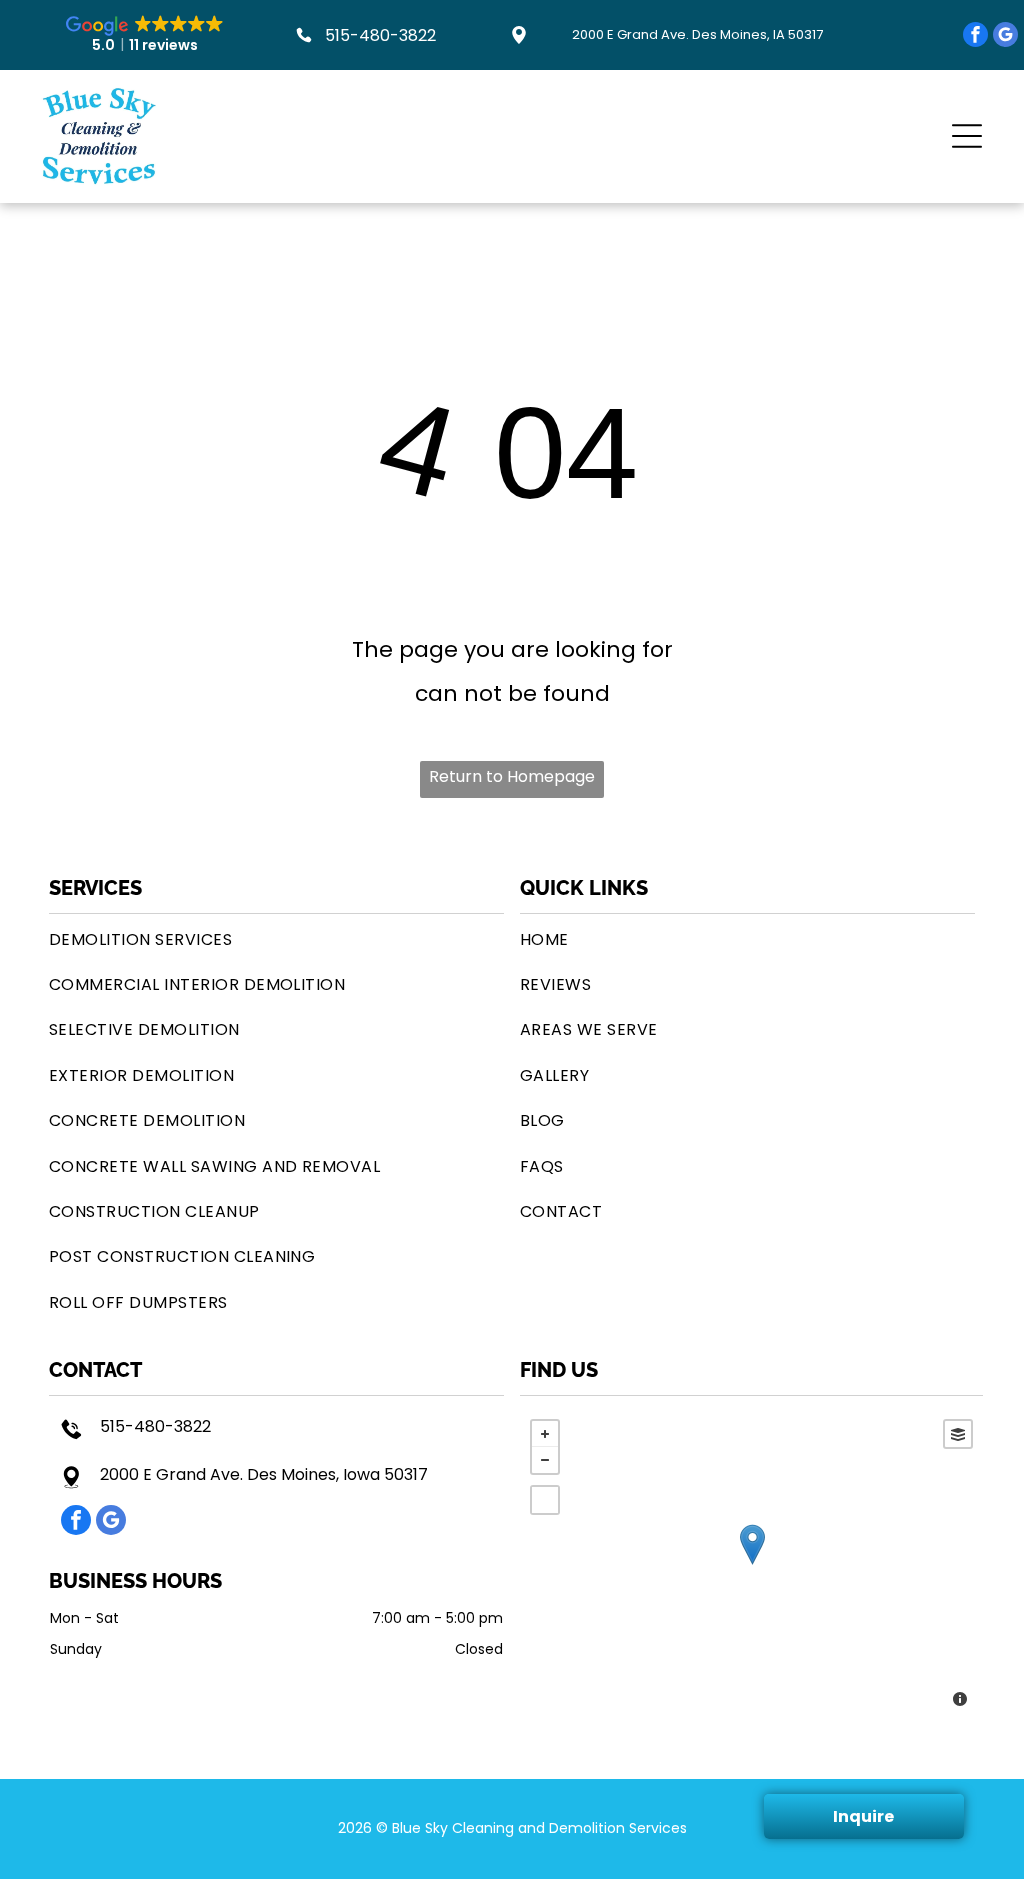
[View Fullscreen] (545, 1500)
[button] (967, 136)
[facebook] (975, 37)
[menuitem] (276, 939)
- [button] (545, 1460)
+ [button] (545, 1434)
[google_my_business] (1005, 37)
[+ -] (751, 1565)
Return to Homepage (512, 776)
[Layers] (958, 1434)
